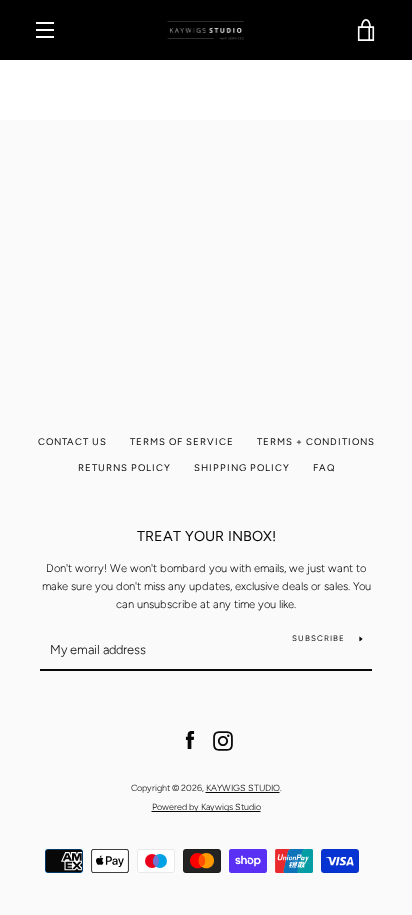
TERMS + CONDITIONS (316, 441)
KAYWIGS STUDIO (243, 787)
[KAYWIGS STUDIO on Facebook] (190, 740)
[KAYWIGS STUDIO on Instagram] (223, 740)
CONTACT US (72, 441)
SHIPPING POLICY (242, 467)
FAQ (324, 467)
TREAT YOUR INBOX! (206, 536)
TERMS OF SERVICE (182, 441)
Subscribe (318, 638)
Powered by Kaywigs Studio (206, 806)
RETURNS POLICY (124, 467)
